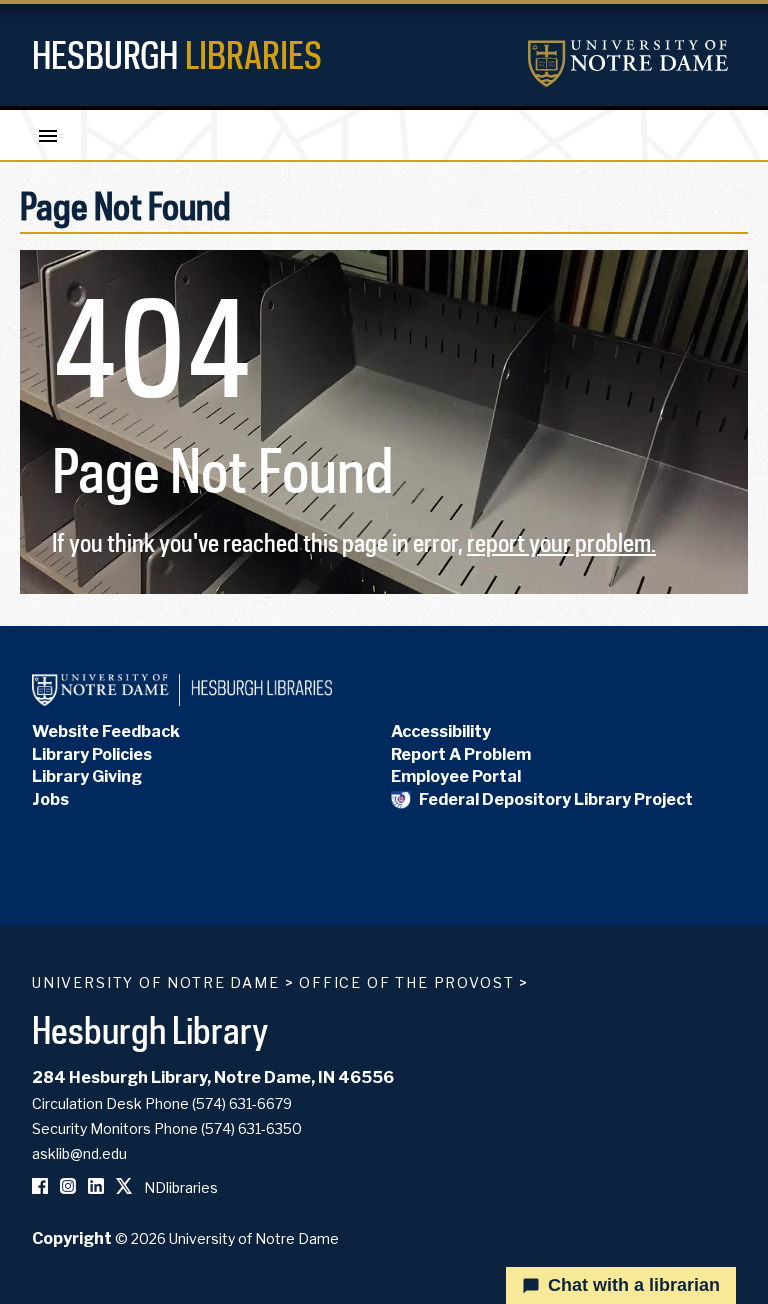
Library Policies (92, 754)
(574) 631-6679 (242, 1103)
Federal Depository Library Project (556, 799)
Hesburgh (177, 54)
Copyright (72, 1238)
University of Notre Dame (156, 982)
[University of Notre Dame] (628, 63)
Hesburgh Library (150, 1029)
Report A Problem (461, 754)
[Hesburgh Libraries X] (124, 1187)
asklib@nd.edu (79, 1153)
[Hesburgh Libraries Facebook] (40, 1187)
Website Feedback (106, 731)
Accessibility (441, 731)
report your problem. (561, 542)
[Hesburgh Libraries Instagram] (68, 1187)
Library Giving (87, 776)
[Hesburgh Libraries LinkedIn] (96, 1187)
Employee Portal (456, 776)
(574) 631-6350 (251, 1128)
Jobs (50, 799)
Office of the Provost (406, 982)
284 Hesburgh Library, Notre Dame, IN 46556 (213, 1077)
